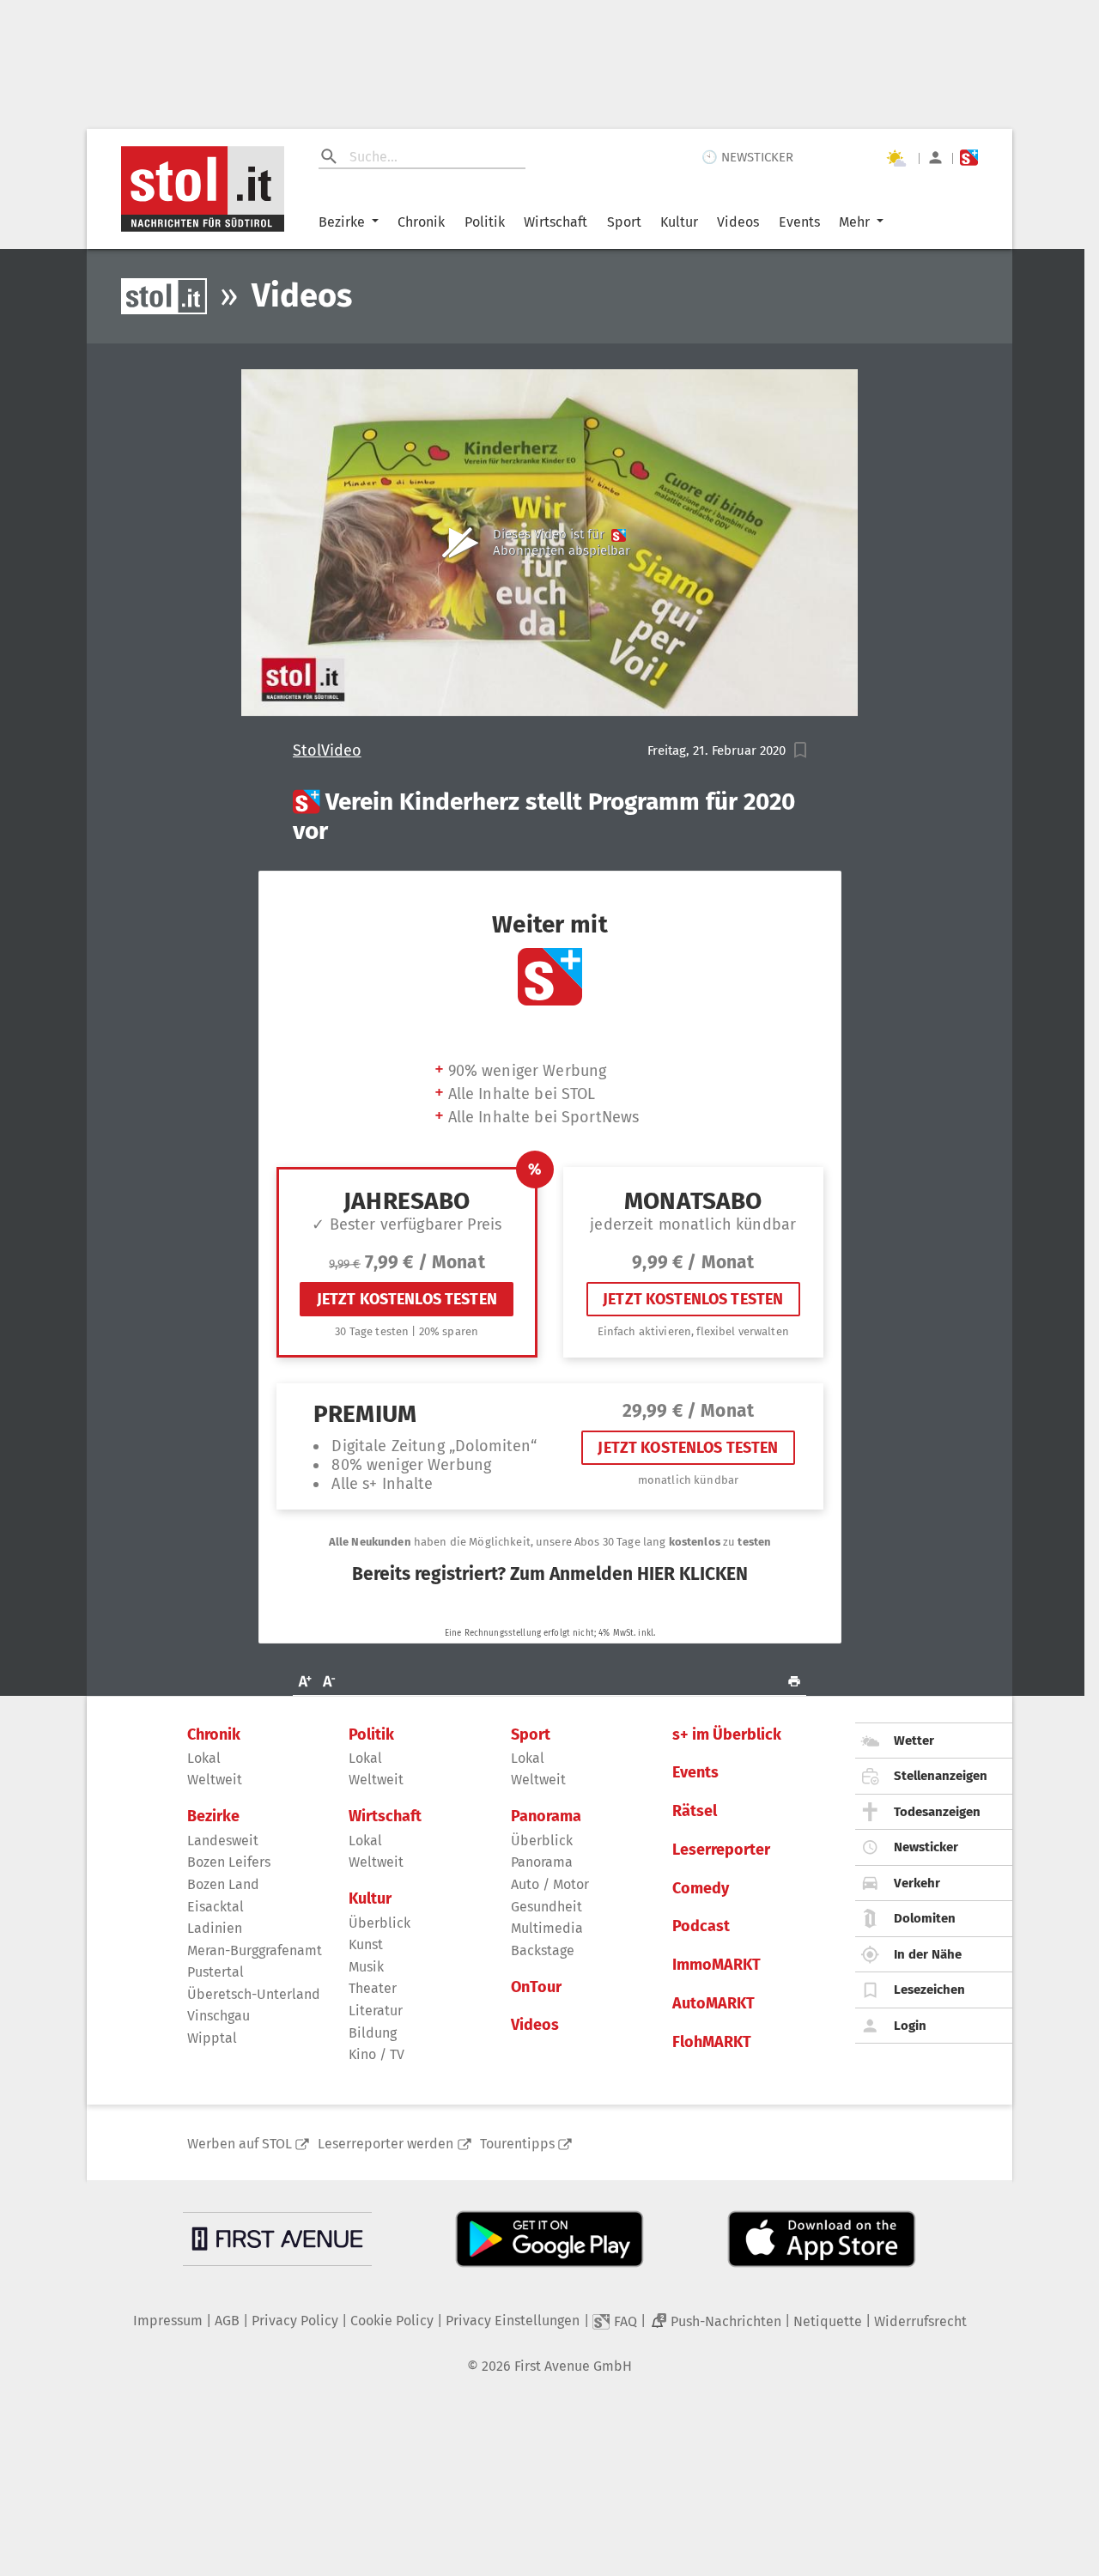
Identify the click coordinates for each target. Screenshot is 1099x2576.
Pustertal (216, 1972)
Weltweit (215, 1780)
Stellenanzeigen (941, 1776)
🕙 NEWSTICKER (747, 157)
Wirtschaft (556, 222)
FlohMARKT (712, 2042)
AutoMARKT (713, 2004)
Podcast (701, 1926)
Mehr (854, 222)
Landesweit (223, 1841)
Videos (738, 222)
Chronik (421, 222)
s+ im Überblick (727, 1735)
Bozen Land (223, 1884)
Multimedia (547, 1928)
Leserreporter (721, 1850)
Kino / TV (376, 2054)
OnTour (536, 1987)
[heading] (550, 816)
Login (910, 2026)
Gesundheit (546, 1907)
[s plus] (969, 158)
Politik (485, 222)
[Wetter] (896, 158)
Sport (624, 222)
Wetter (914, 1741)
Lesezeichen (929, 1990)
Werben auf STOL (240, 2144)
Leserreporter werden (386, 2144)
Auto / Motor (550, 1884)
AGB (227, 2321)
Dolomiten (925, 1918)
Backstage (543, 1950)
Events (799, 222)
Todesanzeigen (937, 1812)
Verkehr (917, 1883)
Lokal (204, 1758)
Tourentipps (517, 2144)
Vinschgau (219, 2016)
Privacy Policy (295, 2321)
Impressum (168, 2321)
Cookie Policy (392, 2321)
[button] (801, 750)
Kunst (366, 1944)
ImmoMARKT (716, 1965)
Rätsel (695, 1811)
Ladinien (215, 1928)
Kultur (679, 222)
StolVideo (327, 751)
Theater (373, 1988)
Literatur (376, 2011)
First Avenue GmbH (573, 2366)
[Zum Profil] (935, 158)
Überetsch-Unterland (254, 1994)
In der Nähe (928, 1954)
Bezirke (342, 222)
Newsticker (926, 1847)
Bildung (373, 2033)
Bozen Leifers (229, 1862)
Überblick (379, 1923)
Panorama (546, 1817)
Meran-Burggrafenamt (255, 1950)
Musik (366, 1967)
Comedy (701, 1889)
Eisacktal (216, 1907)
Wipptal (212, 2038)
